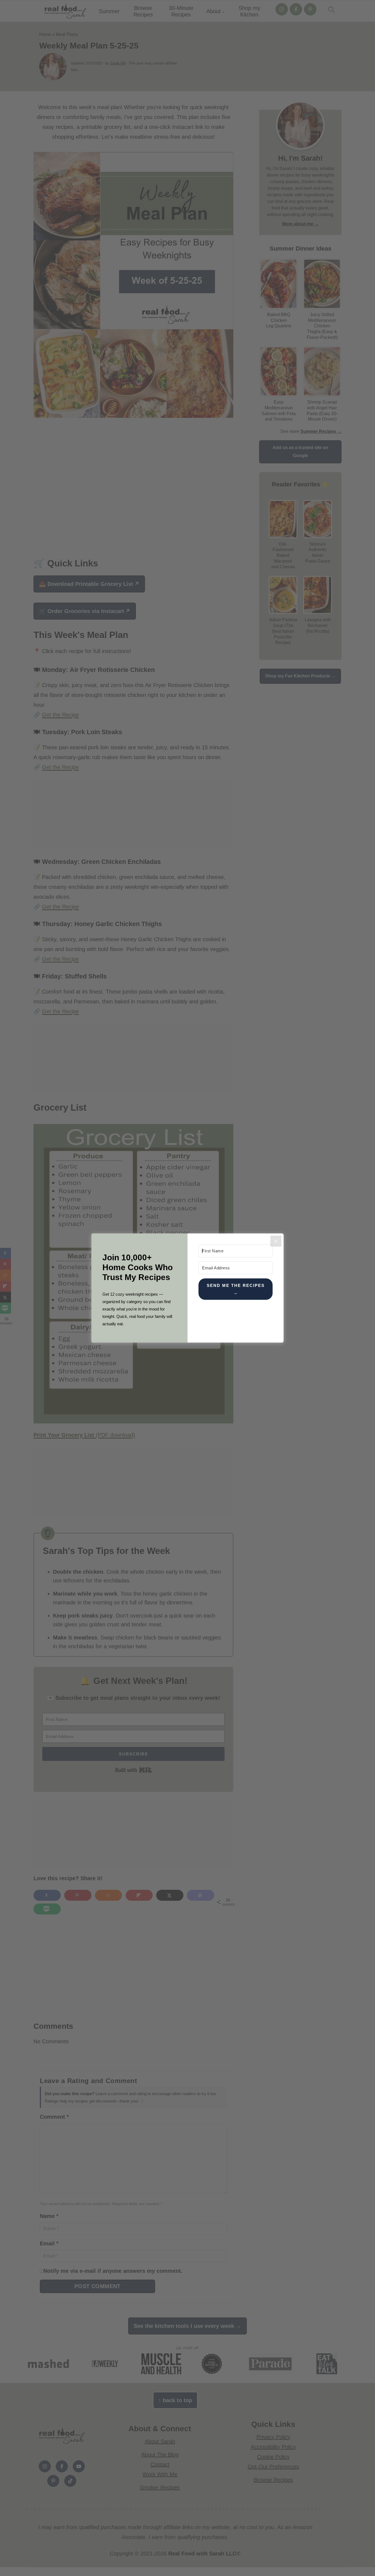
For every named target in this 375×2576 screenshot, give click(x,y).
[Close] (276, 1241)
